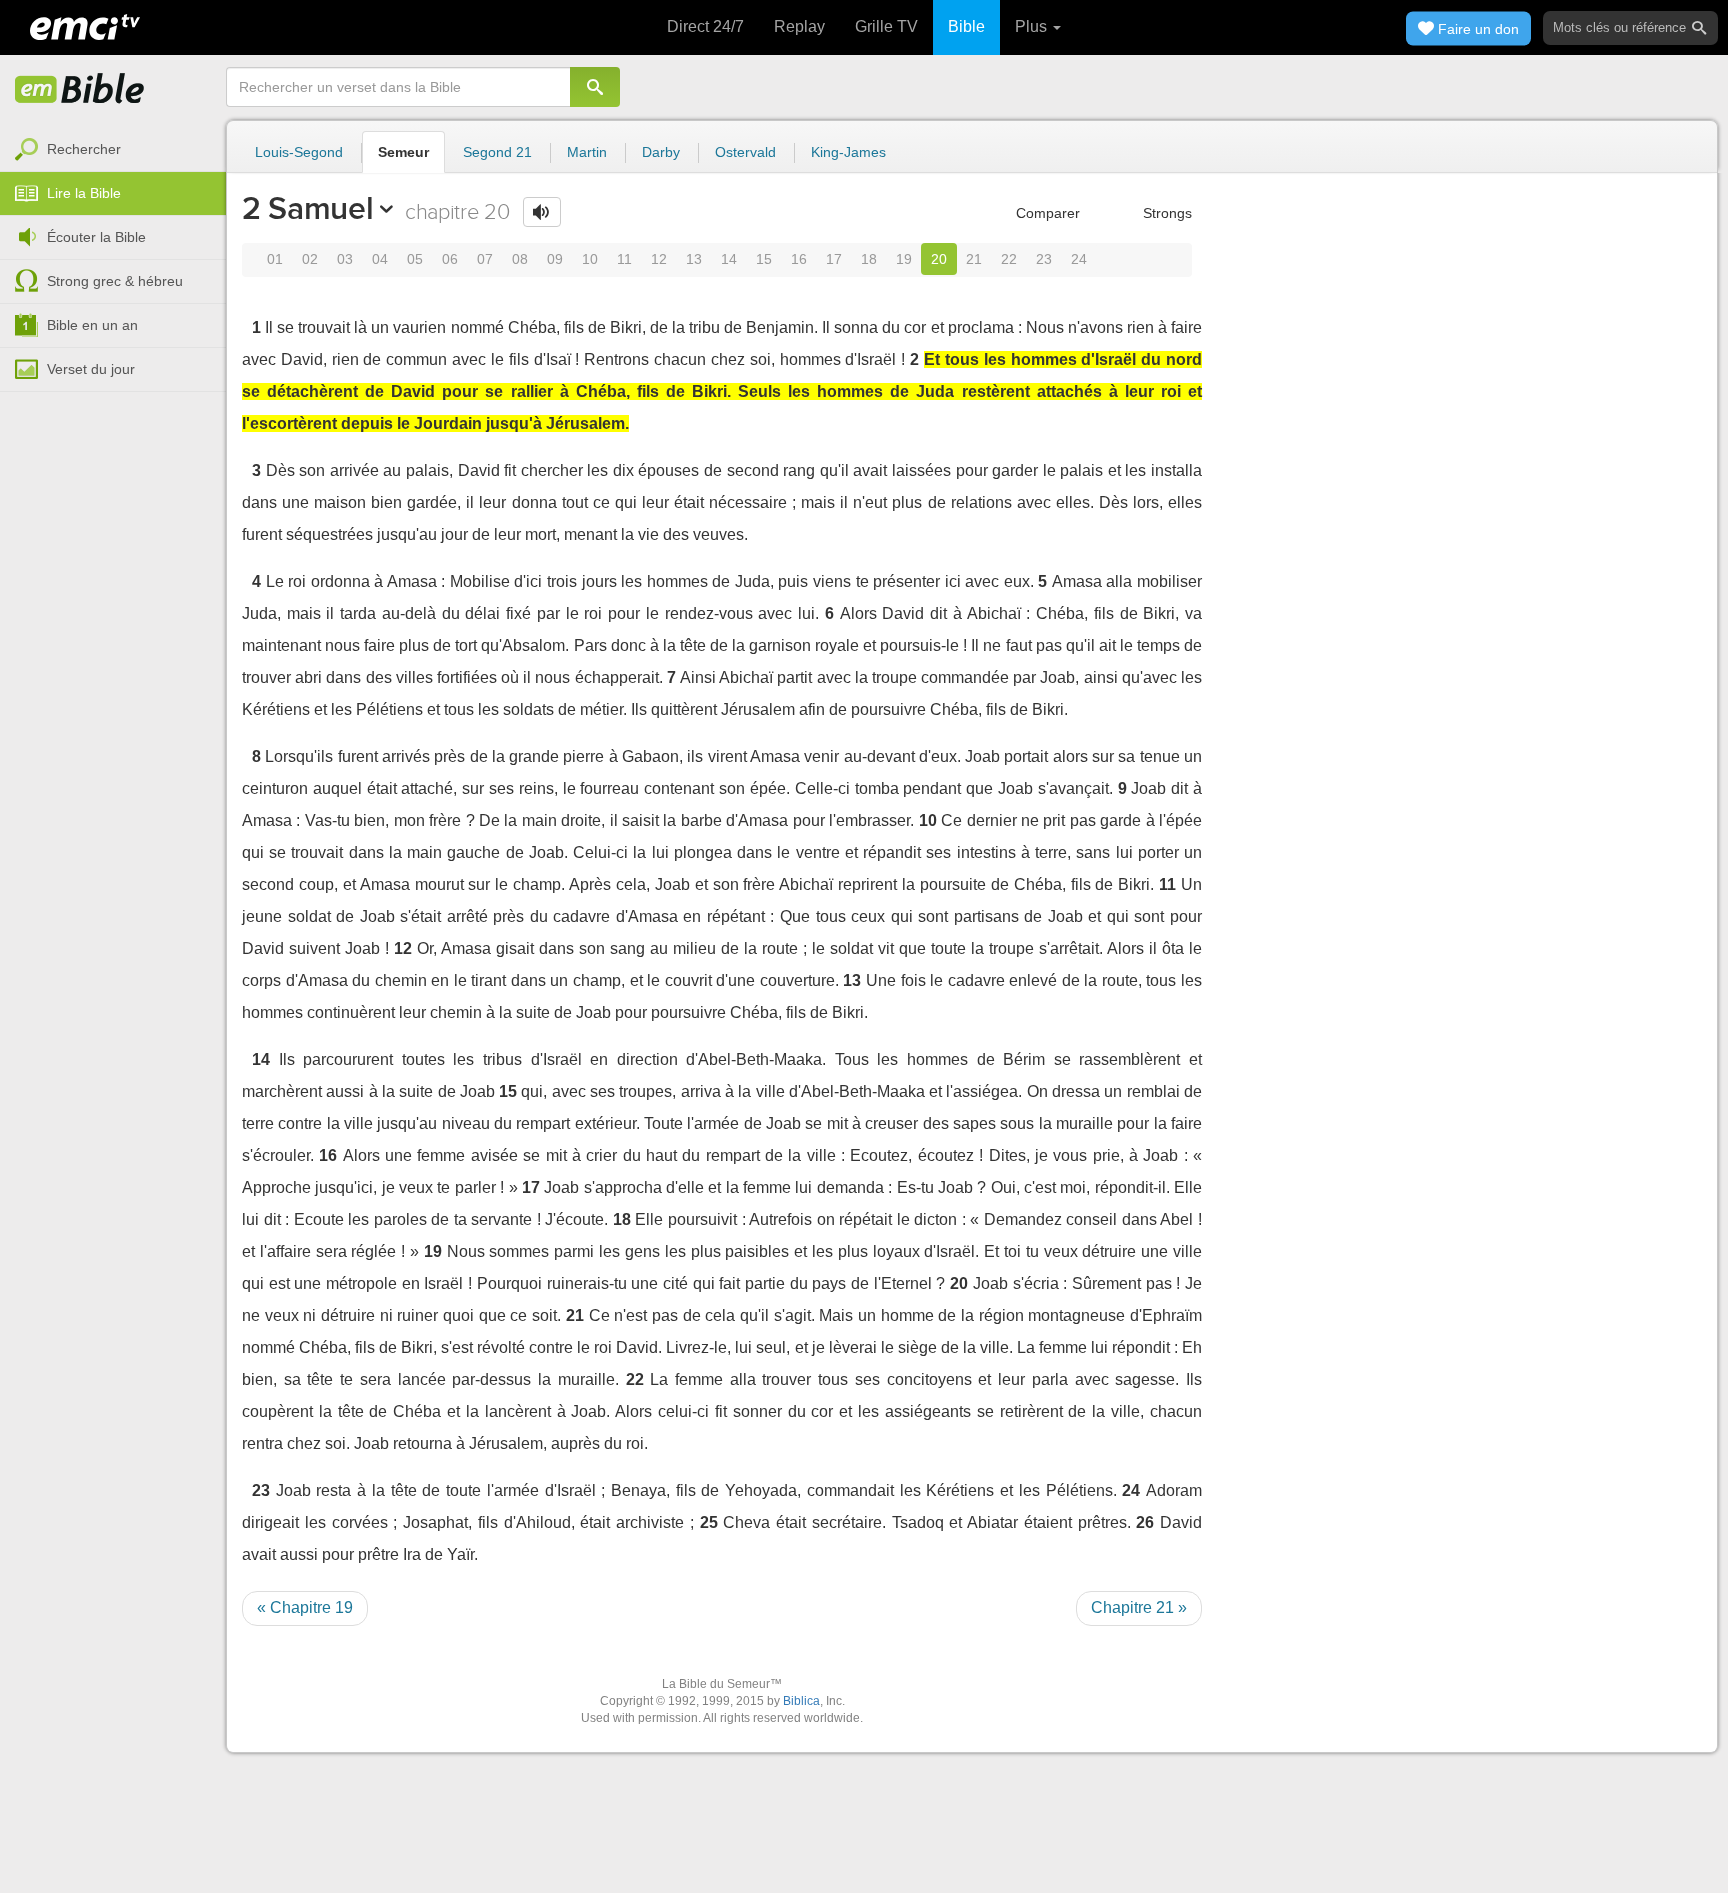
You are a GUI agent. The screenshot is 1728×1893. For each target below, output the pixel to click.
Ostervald (745, 152)
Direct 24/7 (705, 26)
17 (834, 259)
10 (590, 259)
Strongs (1165, 213)
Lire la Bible (84, 193)
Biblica (801, 1701)
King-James (848, 152)
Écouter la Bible (96, 237)
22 (1009, 259)
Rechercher (84, 149)
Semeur (403, 152)
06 (450, 259)
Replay (799, 26)
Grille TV (886, 26)
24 (1079, 259)
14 (729, 259)
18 (869, 259)
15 (764, 259)
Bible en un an (92, 325)
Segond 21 (497, 152)
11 (624, 259)
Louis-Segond (299, 152)
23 (1044, 259)
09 (555, 259)
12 (659, 259)
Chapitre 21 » (1139, 1607)
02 (310, 259)
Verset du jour (91, 369)
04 (380, 259)
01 (275, 259)
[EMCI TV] (85, 25)
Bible (966, 26)
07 (485, 259)
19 (904, 259)
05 (415, 259)
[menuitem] (113, 150)
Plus (1033, 26)
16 (799, 259)
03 (345, 259)
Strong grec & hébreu (115, 281)
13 (694, 259)
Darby (661, 152)
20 (939, 259)
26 (1145, 1522)
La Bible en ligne (80, 90)
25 (709, 1522)
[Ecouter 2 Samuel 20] (542, 212)
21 (974, 259)
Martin (587, 152)
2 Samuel (307, 208)
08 (520, 259)
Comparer (1046, 213)
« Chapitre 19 (305, 1607)
